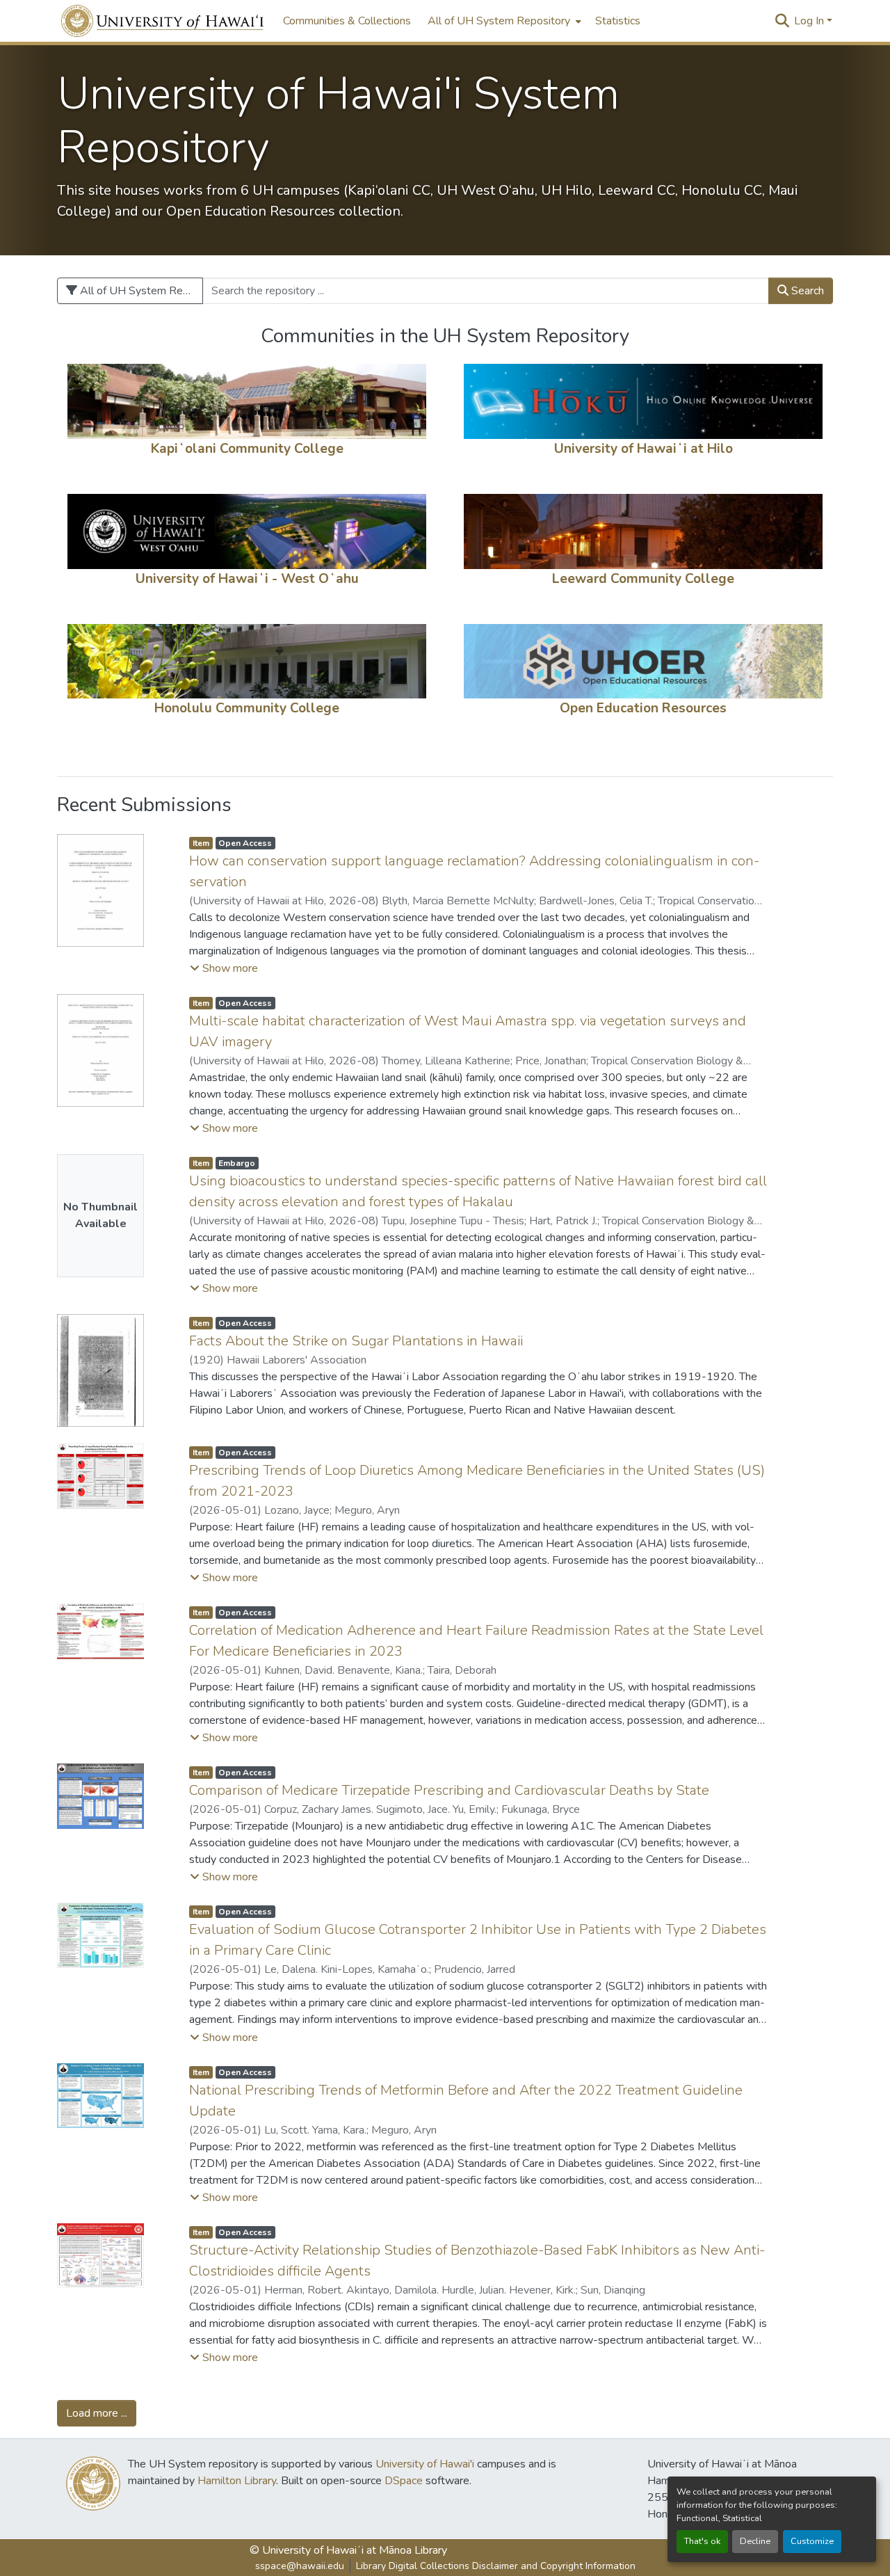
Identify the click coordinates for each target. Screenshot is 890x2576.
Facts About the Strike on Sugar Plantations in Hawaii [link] (356, 1341)
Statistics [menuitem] (618, 21)
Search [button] (806, 291)
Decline (755, 2541)
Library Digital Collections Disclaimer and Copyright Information (496, 2566)
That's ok (702, 2541)
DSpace (404, 2481)
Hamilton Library (237, 2481)
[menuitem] (503, 21)
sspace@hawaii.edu (300, 2566)
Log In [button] (810, 21)
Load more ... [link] (97, 2413)
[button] (163, 21)
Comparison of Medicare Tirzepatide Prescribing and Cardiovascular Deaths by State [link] (449, 1790)
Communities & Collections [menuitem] (347, 21)
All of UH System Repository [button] (499, 21)
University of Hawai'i (425, 2464)
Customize (812, 2541)
